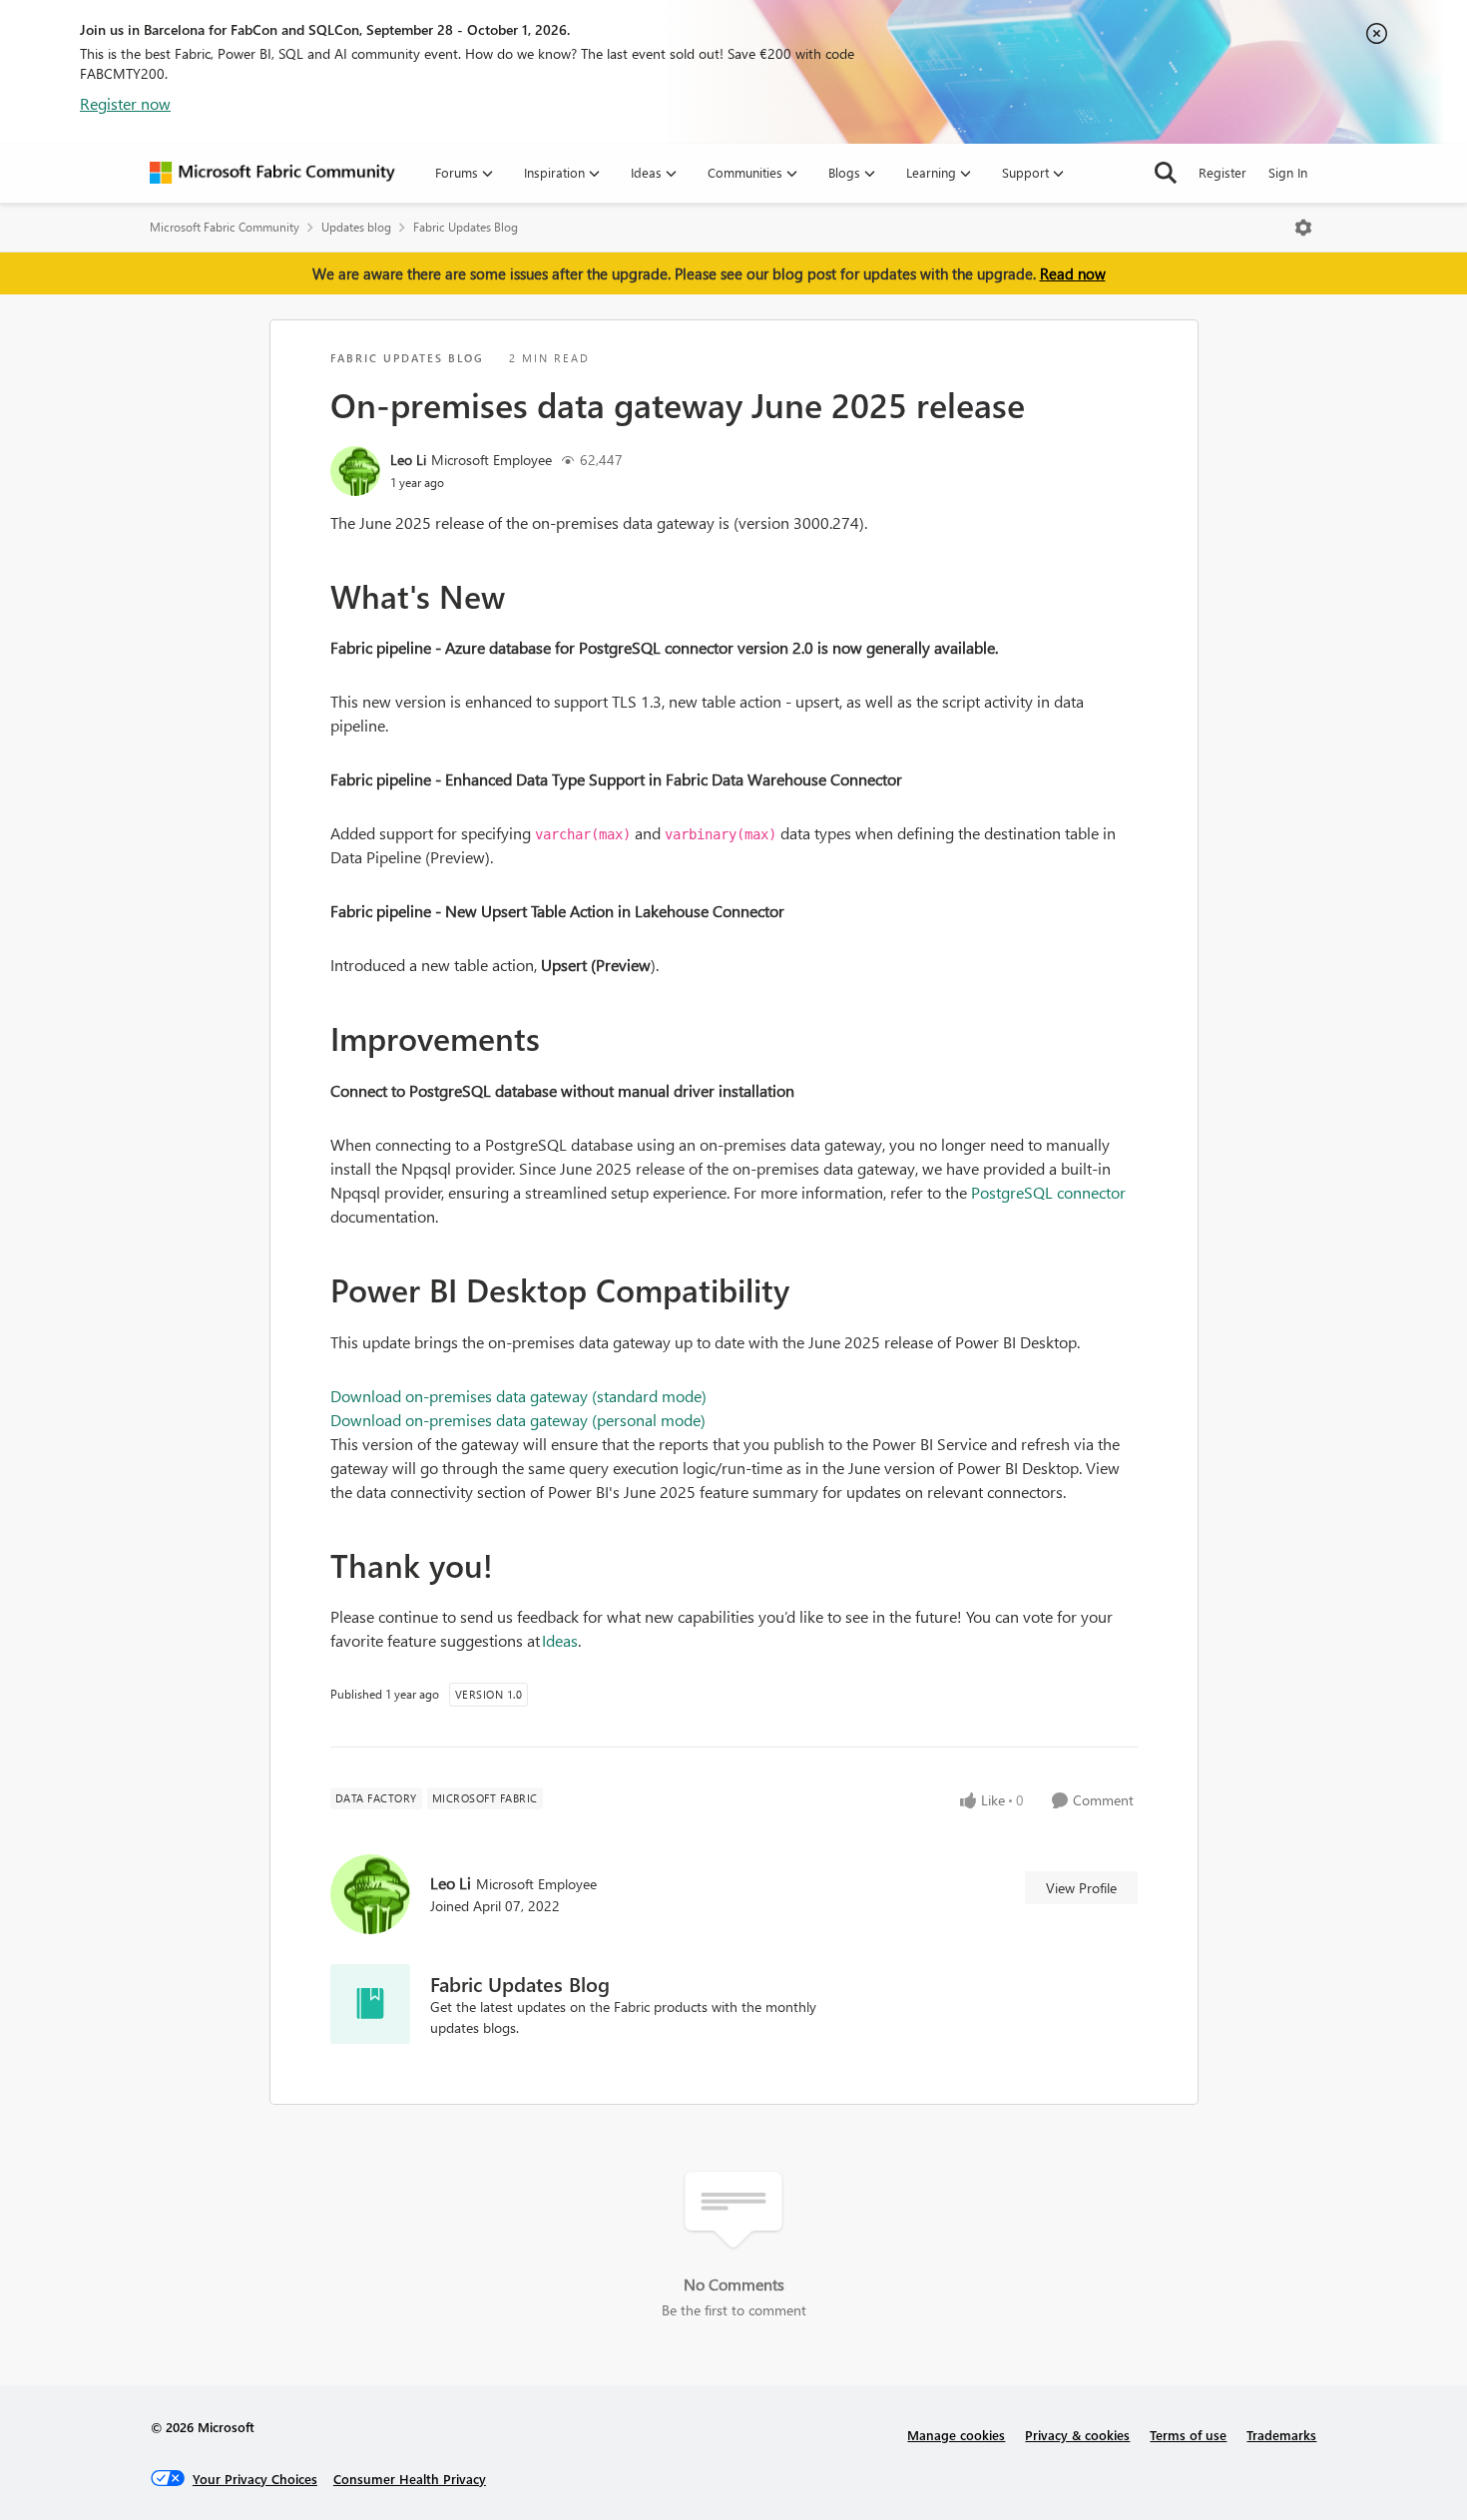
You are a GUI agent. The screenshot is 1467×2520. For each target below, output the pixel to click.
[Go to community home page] (272, 173)
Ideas (560, 1640)
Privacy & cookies (1077, 2435)
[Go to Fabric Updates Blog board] (370, 2004)
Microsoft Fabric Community (225, 227)
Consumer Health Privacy (410, 2479)
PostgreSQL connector (1048, 1192)
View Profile (1081, 1888)
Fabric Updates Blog (466, 227)
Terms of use (1188, 2435)
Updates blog (356, 227)
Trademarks (1281, 2435)
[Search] (1166, 173)
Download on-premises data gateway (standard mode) (518, 1396)
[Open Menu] (1303, 228)
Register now (125, 103)
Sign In (1288, 172)
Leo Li (408, 460)
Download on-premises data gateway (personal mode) (518, 1420)
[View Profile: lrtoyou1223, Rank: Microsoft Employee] (355, 471)
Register (1222, 172)
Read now (1073, 273)
